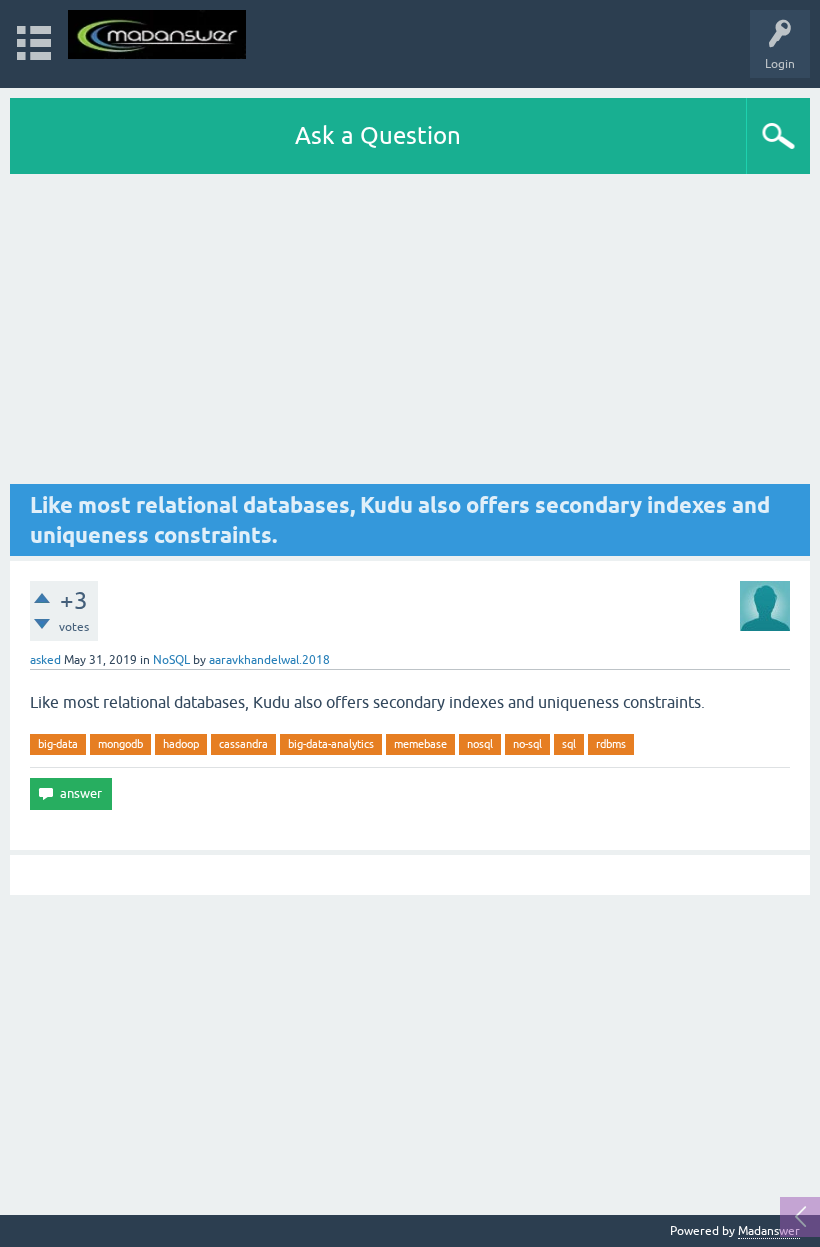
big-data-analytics (331, 744)
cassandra (243, 744)
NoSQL (171, 660)
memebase (420, 744)
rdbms (611, 744)
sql (569, 744)
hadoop (181, 744)
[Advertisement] (410, 329)
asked (45, 660)
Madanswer (769, 1231)
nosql (480, 744)
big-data (58, 744)
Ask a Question (378, 135)
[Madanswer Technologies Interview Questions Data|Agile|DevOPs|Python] (157, 34)
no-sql (527, 744)
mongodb (120, 744)
